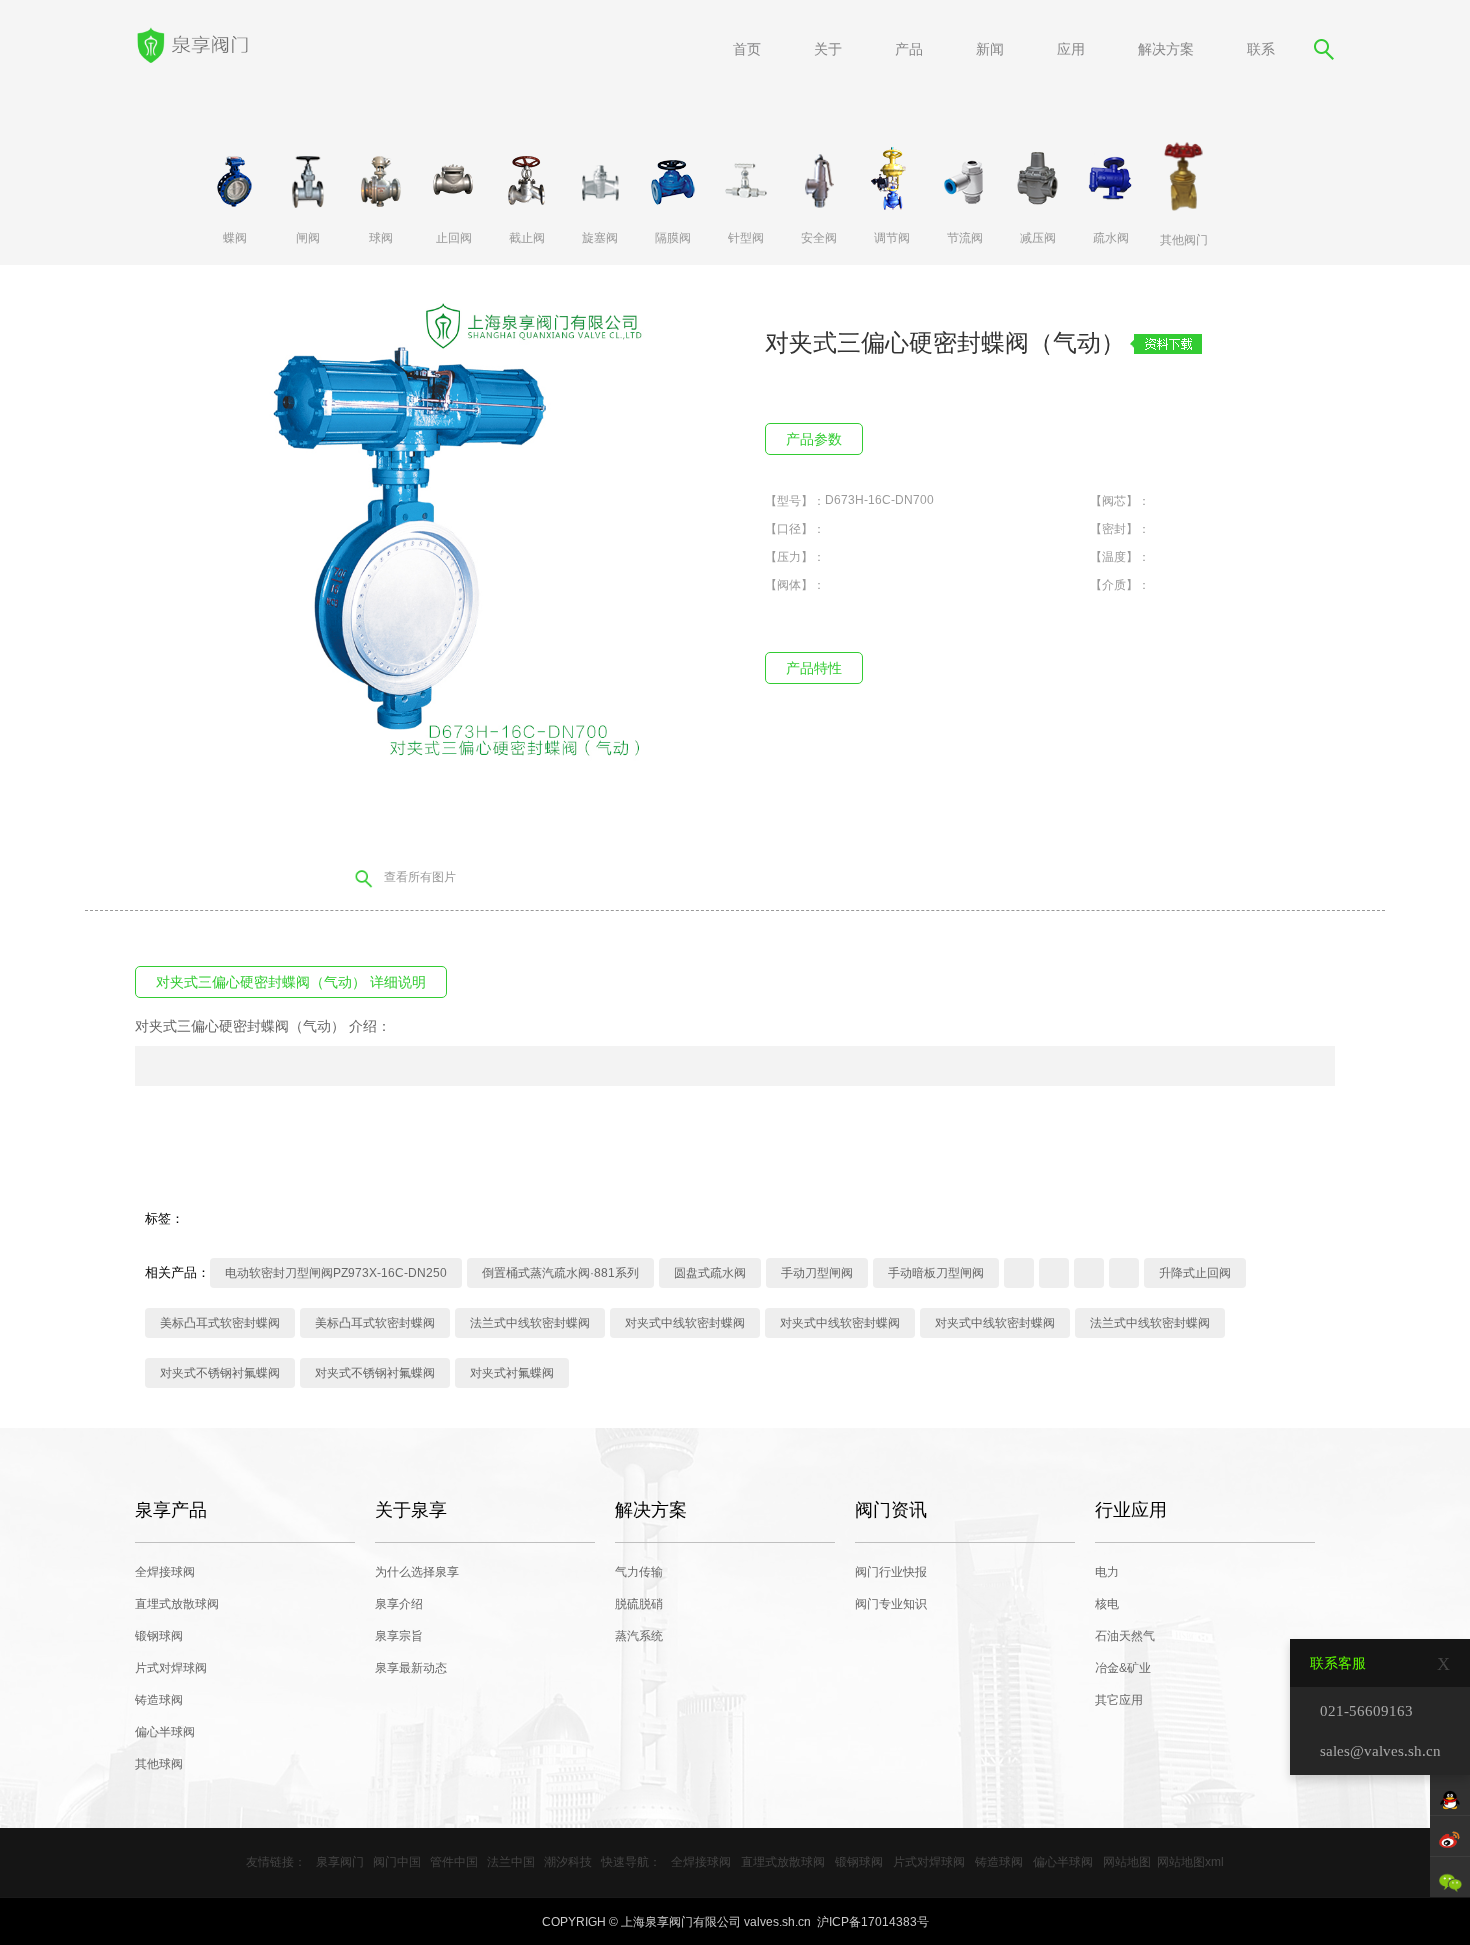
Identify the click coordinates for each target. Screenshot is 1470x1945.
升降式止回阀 (1195, 1273)
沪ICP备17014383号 (873, 1922)
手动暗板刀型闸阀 (936, 1273)
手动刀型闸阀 (817, 1273)
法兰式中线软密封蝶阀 (530, 1323)
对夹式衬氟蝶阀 (512, 1373)
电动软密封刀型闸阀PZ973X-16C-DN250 (336, 1273)
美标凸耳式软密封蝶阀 (220, 1323)
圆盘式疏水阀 (710, 1273)
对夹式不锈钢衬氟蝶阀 (220, 1373)
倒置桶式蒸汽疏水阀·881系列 (560, 1273)
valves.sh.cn (777, 1922)
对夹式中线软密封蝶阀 (685, 1323)
